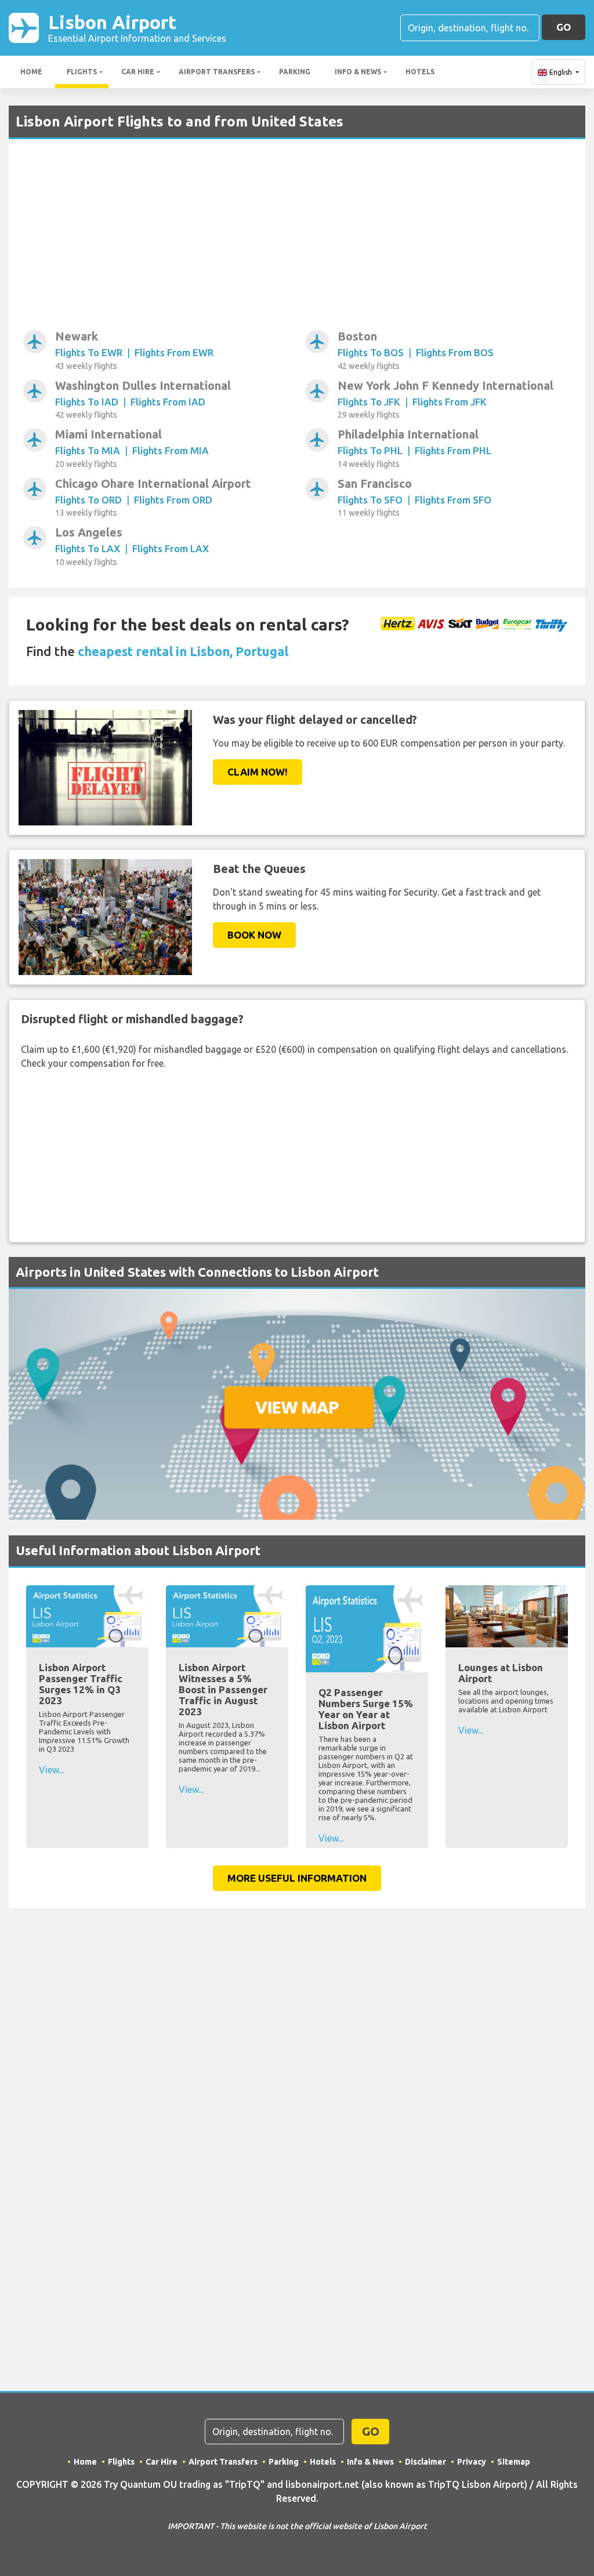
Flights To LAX (88, 548)
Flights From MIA (171, 450)
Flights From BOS (455, 352)
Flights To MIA (88, 450)
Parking (295, 72)
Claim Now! (258, 772)
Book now (254, 935)
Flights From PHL (453, 450)
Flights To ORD (88, 500)
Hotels (420, 72)
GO (564, 27)
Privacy (472, 2462)
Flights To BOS (371, 352)
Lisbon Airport (137, 28)
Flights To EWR (89, 352)
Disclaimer (425, 2462)
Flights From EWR (174, 352)
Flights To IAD (87, 402)
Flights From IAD (168, 402)
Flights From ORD (173, 500)
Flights (82, 72)
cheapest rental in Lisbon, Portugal (183, 651)
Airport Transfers (217, 72)
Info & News (358, 72)
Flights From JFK (450, 402)
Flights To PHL (370, 450)
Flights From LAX (171, 548)
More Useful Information (297, 1878)
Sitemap (514, 2462)
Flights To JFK (369, 402)
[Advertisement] (297, 241)
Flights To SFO (370, 500)
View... (51, 1770)
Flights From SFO (453, 500)
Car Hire (138, 72)
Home (31, 72)
